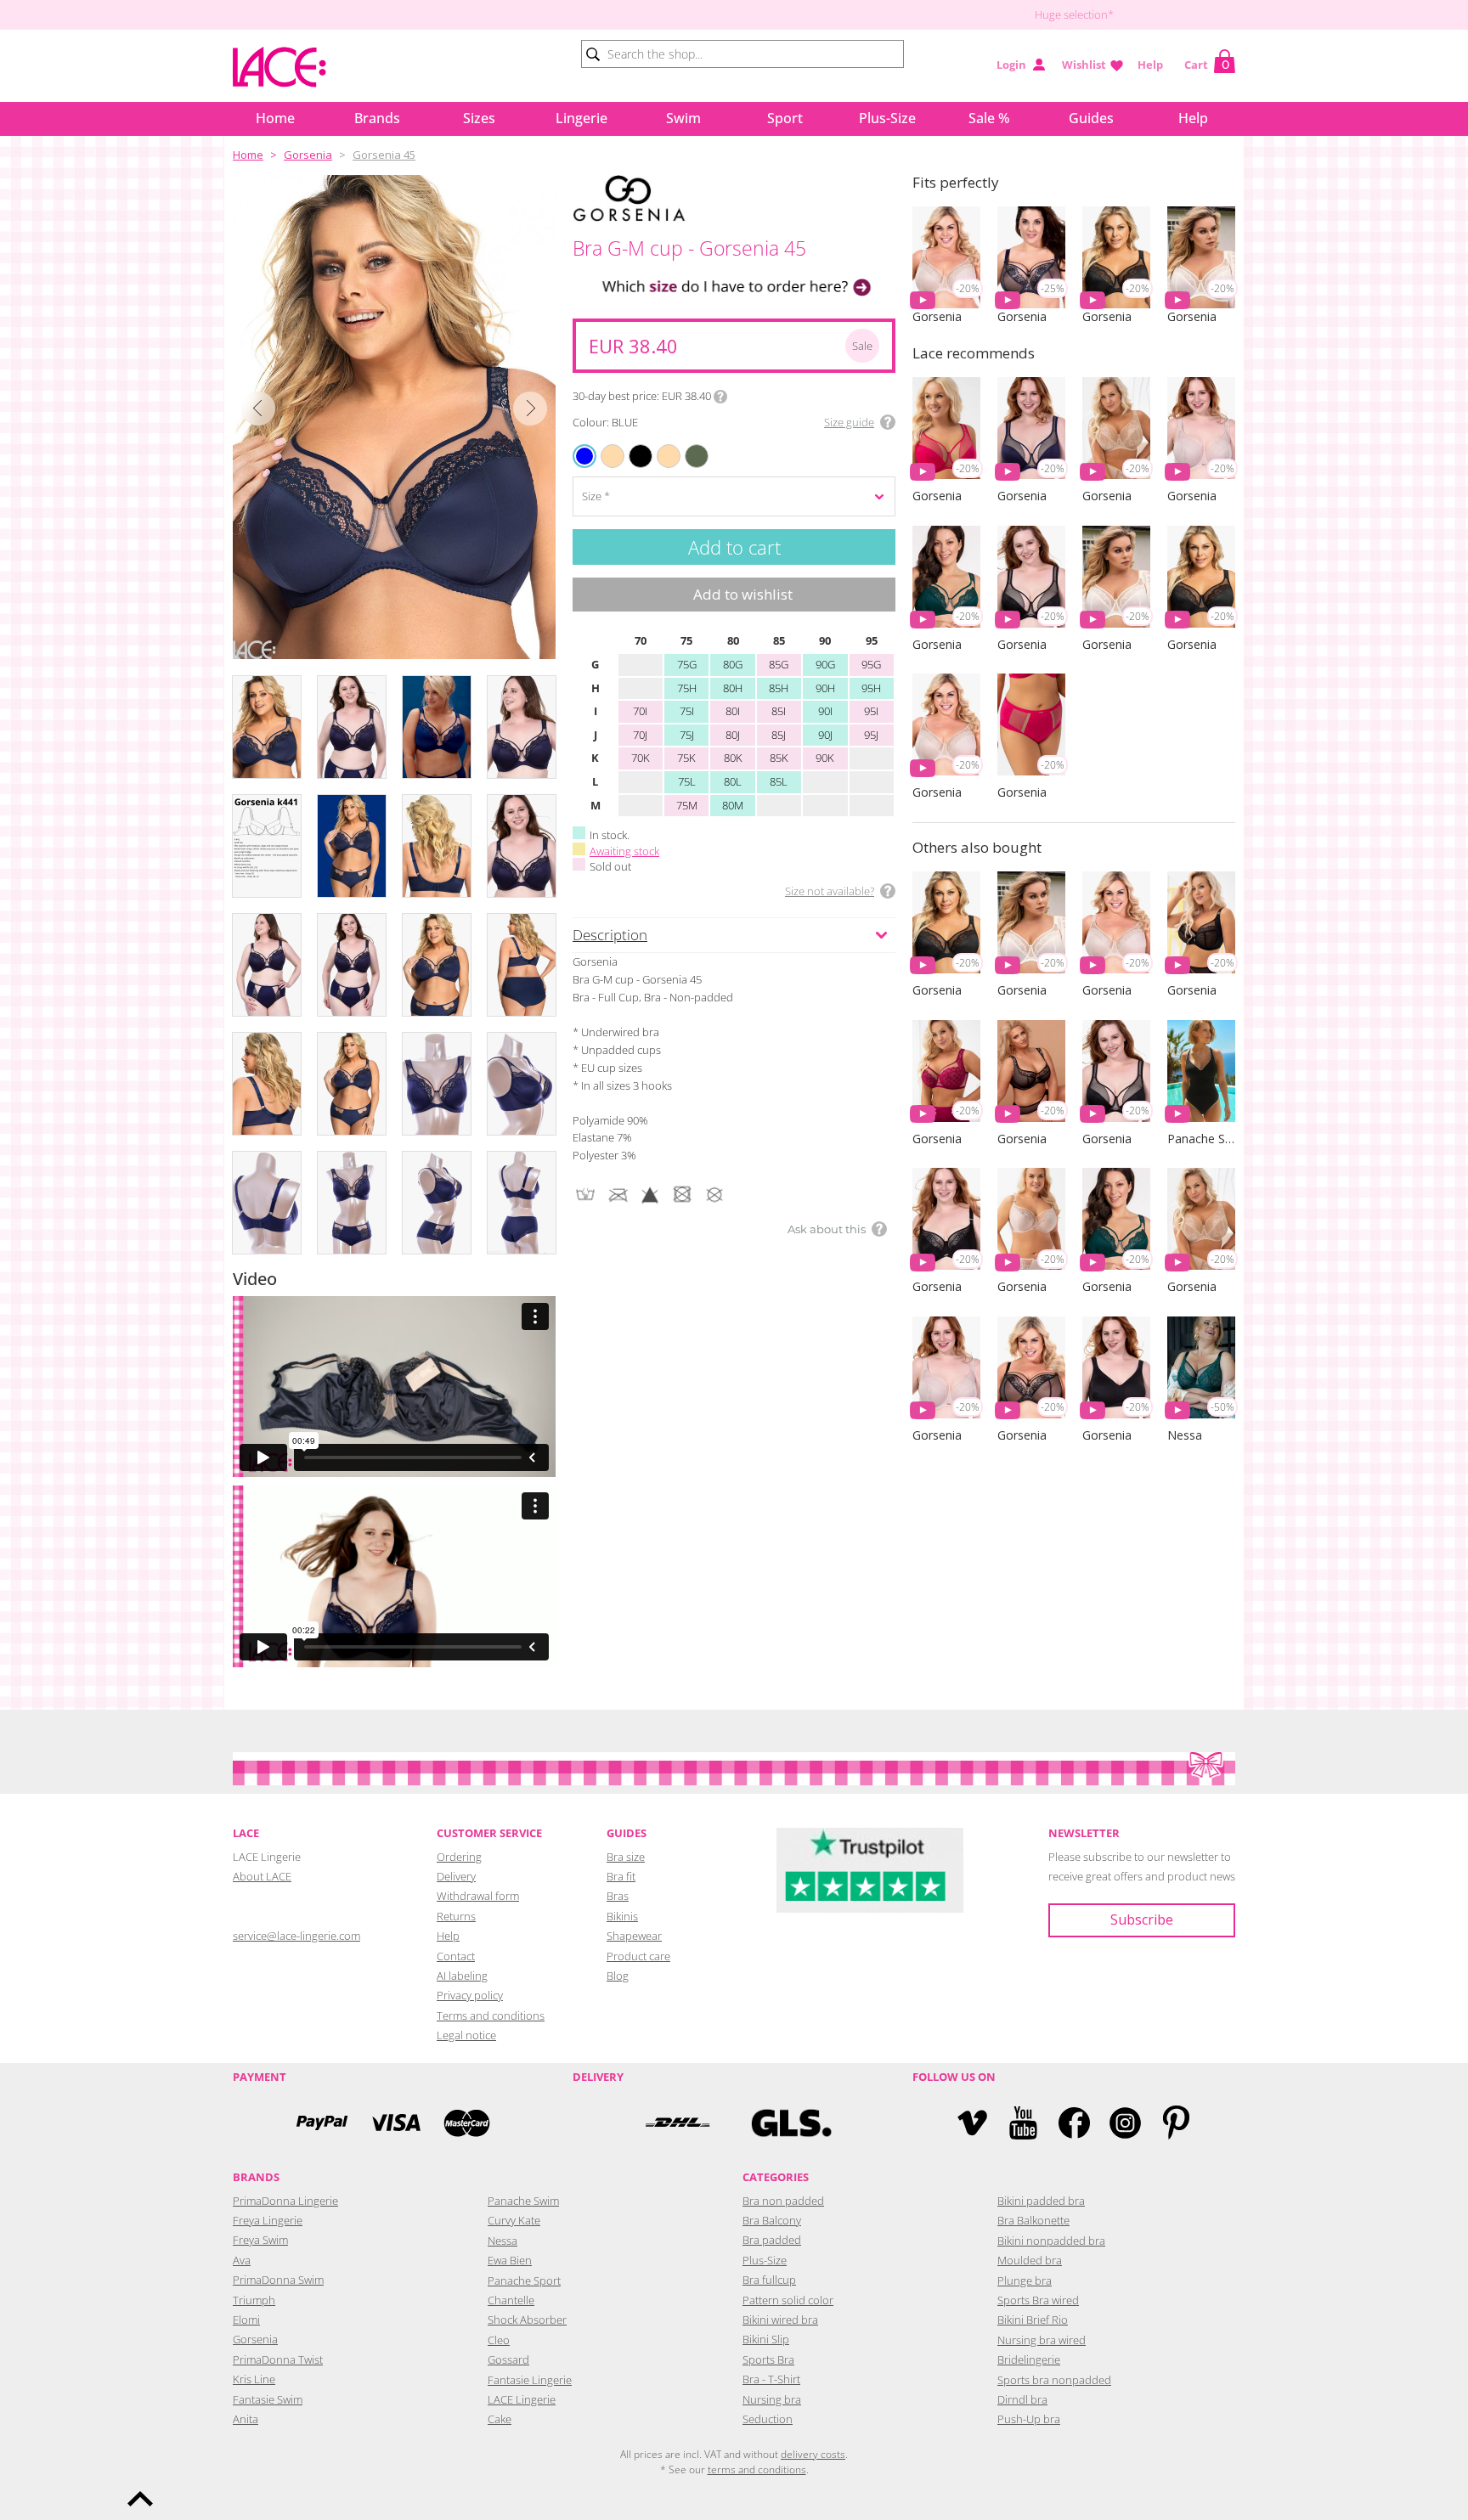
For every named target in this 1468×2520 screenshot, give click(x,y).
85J (779, 735)
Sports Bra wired (1038, 2300)
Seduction (768, 2419)
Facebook (1074, 2123)
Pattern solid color (788, 2300)
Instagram (1125, 2123)
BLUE (585, 456)
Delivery (456, 1876)
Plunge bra (1025, 2280)
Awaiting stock (624, 851)
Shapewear (634, 1936)
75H (687, 688)
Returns (456, 1916)
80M (733, 805)
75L (687, 781)
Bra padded (772, 2240)
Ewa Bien (510, 2260)
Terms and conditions (491, 2015)
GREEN (688, 445)
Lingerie (582, 118)
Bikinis (622, 1916)
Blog (618, 1976)
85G (779, 664)
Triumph (254, 2300)
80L (733, 781)
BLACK (632, 445)
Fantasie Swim (268, 2399)
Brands (377, 118)
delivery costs (813, 2454)
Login (1011, 65)
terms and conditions (757, 2469)
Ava (242, 2260)
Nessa (503, 2241)
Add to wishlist (743, 594)
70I (640, 711)
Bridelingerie (1029, 2359)
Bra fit (621, 1876)
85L (779, 781)
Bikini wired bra (780, 2320)
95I (871, 711)
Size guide (849, 422)
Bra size (626, 1857)
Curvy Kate (514, 2220)
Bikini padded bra (1041, 2201)
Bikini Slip (766, 2339)
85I (779, 711)
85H (779, 688)
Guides (1091, 118)
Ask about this (827, 1229)
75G (687, 664)
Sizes (479, 118)
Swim (683, 118)
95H (871, 688)
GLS (791, 2123)
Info (720, 397)
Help (1150, 65)
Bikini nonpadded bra (1051, 2241)
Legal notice (466, 2035)
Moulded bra (1030, 2260)
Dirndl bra (1022, 2399)
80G (733, 664)
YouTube (1023, 2123)
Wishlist (1084, 65)
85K (779, 758)
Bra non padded (783, 2201)
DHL (677, 2123)
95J (871, 735)
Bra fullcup (769, 2280)
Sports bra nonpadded (1054, 2380)
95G (871, 664)
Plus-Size (887, 118)
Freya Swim (260, 2240)
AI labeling (462, 1976)
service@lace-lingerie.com (296, 1936)
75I (687, 711)
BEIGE (603, 445)
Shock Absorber (527, 2320)
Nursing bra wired (1042, 2340)
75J (687, 735)
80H (733, 688)
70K (641, 758)
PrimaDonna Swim (278, 2280)
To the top (140, 2499)
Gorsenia (308, 155)
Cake (500, 2419)
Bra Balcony (772, 2220)
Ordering (459, 1857)
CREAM (660, 445)
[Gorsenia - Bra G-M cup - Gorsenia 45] (394, 417)
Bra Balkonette (1033, 2220)
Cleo (499, 2340)
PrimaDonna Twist (278, 2359)
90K (825, 758)
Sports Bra (768, 2359)
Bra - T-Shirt (771, 2379)
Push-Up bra (1029, 2419)
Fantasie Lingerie (530, 2380)
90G (825, 664)
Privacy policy (470, 1995)
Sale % (989, 118)
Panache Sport (524, 2280)
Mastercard (466, 2123)
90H (825, 688)
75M (687, 805)
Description (610, 935)
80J (733, 735)
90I (825, 711)
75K (686, 758)
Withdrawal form (478, 1896)
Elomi (246, 2320)
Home (275, 118)
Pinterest (1176, 2123)
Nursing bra (772, 2399)
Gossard (508, 2359)
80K (733, 758)
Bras (618, 1896)
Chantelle (511, 2300)
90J (825, 735)
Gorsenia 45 (384, 155)
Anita (246, 2419)
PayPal (322, 2123)
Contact (456, 1956)
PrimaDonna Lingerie (285, 2201)
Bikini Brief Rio (1033, 2320)
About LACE (262, 1876)
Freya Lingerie (268, 2220)
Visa (394, 2123)
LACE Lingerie (522, 2399)
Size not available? (830, 891)
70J (640, 735)
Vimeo (972, 2123)
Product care (638, 1956)
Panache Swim (523, 2201)
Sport (785, 118)
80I (733, 711)
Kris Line (254, 2379)
